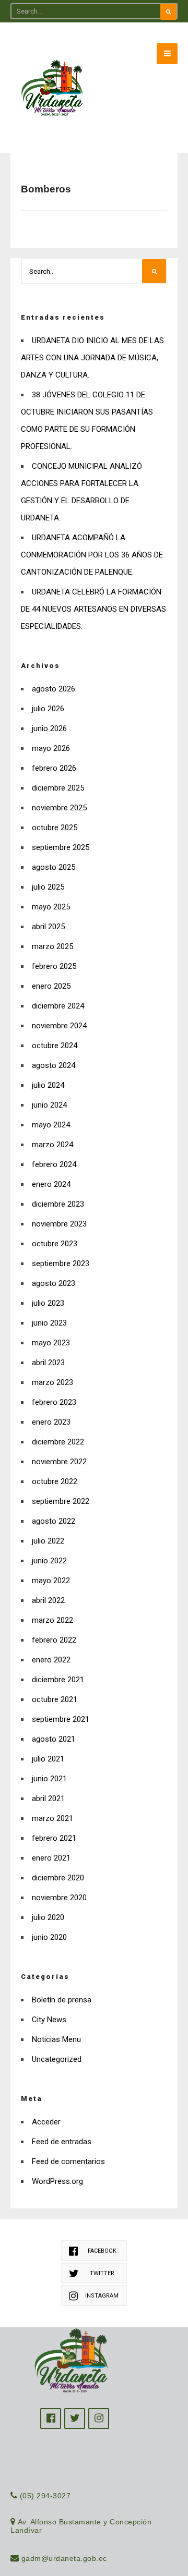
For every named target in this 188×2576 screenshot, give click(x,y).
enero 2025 (51, 986)
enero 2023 (51, 1422)
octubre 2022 (55, 1481)
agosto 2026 (54, 689)
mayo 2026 (51, 748)
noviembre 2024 (59, 1026)
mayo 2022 (51, 1581)
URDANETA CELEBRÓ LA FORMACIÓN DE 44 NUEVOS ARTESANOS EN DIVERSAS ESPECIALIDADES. (93, 609)
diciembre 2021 (58, 1680)
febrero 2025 (54, 966)
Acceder (46, 2122)
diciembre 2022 (58, 1442)
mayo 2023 (51, 1343)
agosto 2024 (54, 1065)
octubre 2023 (55, 1244)
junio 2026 (49, 728)
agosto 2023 (54, 1283)
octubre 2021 (55, 1699)
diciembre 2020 (58, 1878)
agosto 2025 (54, 867)
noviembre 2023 (59, 1224)
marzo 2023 (52, 1382)
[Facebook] (51, 2419)
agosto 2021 (54, 1739)
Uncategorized (57, 2059)
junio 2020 (49, 1937)
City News (49, 2020)
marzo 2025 (52, 946)
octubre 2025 (55, 828)
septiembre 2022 (61, 1501)
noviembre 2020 (59, 1898)
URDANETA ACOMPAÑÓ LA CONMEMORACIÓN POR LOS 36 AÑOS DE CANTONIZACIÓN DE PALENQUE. (92, 555)
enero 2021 (51, 1858)
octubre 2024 (55, 1046)
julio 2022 (48, 1541)
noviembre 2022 (59, 1462)
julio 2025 (48, 887)
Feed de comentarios (68, 2161)
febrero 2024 (54, 1164)
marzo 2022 (52, 1620)
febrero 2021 (54, 1838)
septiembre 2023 (61, 1263)
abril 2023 (48, 1363)
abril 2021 (48, 1799)
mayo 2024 (51, 1125)
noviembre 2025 (59, 808)
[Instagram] (99, 2419)
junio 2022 (49, 1561)
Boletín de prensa (62, 2000)
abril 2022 (48, 1600)
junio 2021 (49, 1779)
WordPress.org (57, 2181)
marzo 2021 (52, 1818)
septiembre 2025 (61, 847)
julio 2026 (48, 709)
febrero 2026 (54, 768)
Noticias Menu (56, 2039)
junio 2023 (49, 1323)
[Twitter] (75, 2419)
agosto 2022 (54, 1521)
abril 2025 (48, 927)
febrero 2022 (54, 1640)
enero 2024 (51, 1184)
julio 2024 (48, 1085)
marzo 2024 (52, 1145)
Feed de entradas (62, 2142)
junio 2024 (49, 1105)
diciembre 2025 (58, 788)
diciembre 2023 (58, 1204)
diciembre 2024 (58, 1006)
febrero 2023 (54, 1402)
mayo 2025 (51, 907)
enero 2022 (51, 1660)
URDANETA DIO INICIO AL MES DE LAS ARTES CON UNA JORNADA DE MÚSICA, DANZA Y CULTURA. (92, 358)
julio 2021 (48, 1759)
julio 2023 (48, 1303)
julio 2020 (48, 1917)
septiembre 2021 (61, 1719)
